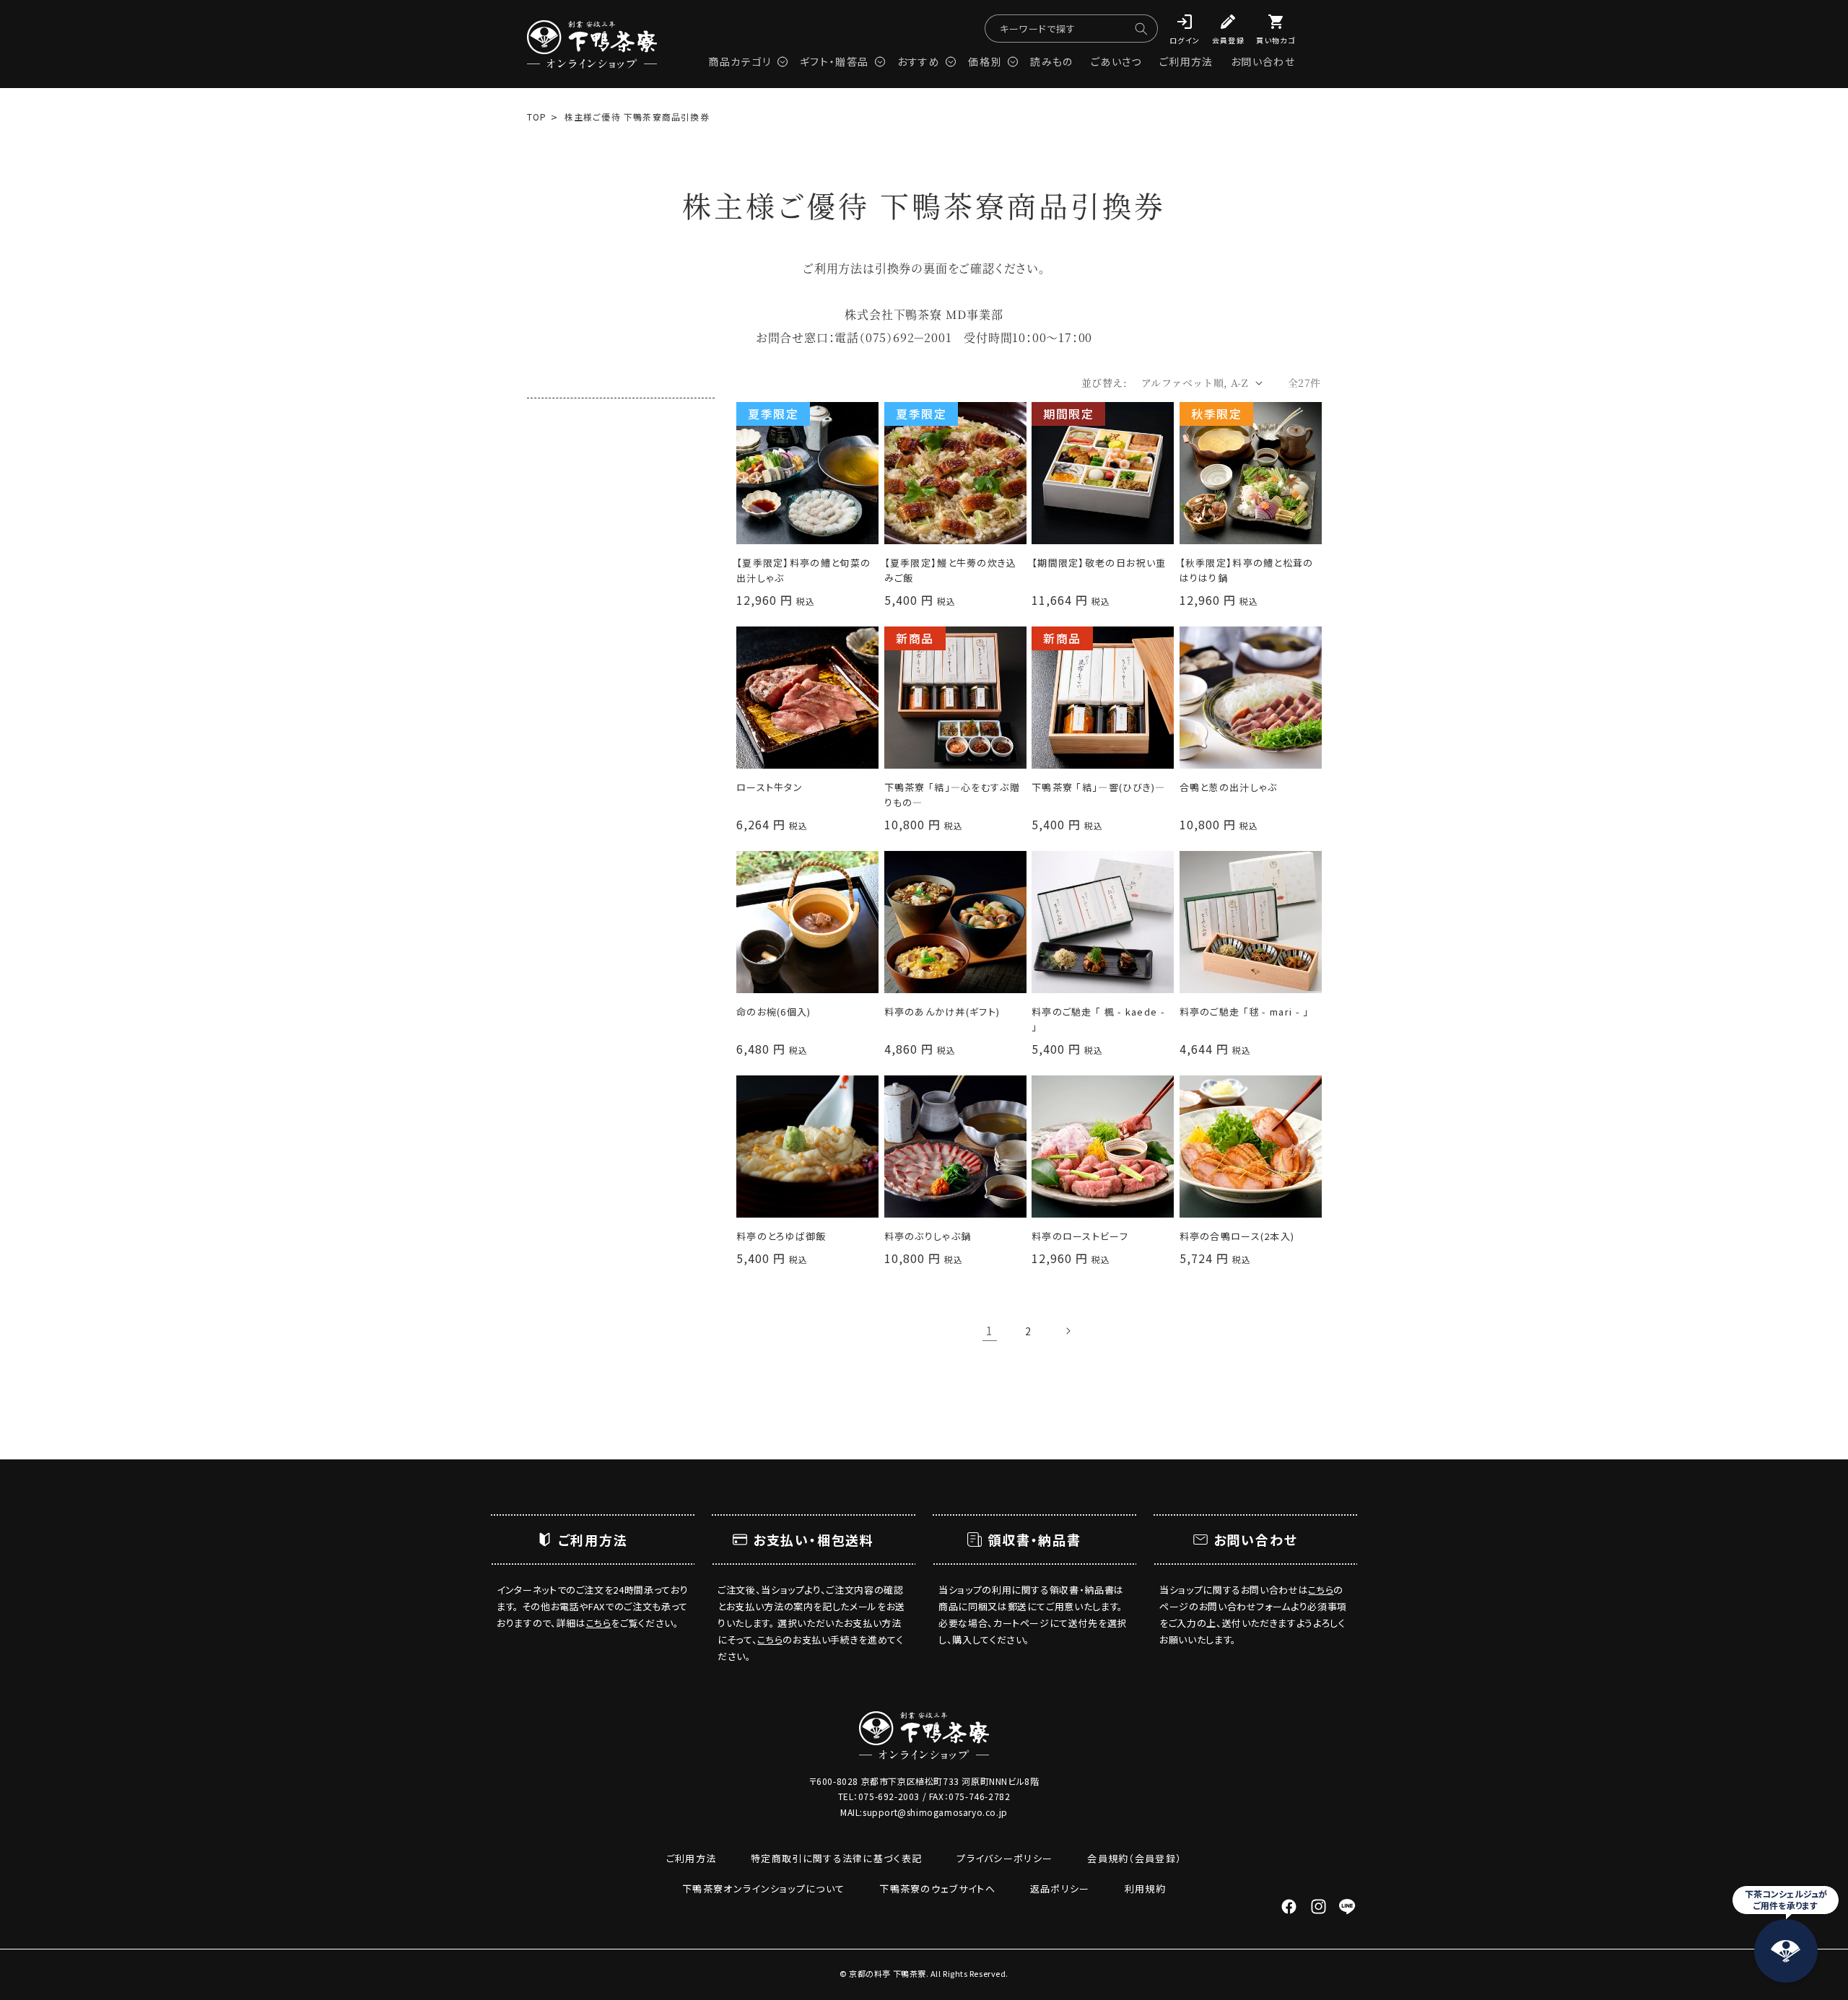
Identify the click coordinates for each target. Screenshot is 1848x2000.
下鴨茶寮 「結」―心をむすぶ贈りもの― (953, 795)
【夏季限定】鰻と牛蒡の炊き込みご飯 (951, 570)
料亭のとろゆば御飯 (781, 1236)
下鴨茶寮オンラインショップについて (763, 1888)
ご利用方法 (692, 1858)
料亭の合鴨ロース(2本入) (1237, 1236)
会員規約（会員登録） (1134, 1858)
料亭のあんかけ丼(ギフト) (942, 1012)
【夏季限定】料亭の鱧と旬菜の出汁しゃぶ (803, 570)
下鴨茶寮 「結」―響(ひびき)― (1099, 787)
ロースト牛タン (770, 787)
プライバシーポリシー (1004, 1858)
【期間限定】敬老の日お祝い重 (1099, 563)
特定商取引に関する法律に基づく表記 (836, 1858)
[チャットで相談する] (1786, 1951)
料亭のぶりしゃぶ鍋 (928, 1236)
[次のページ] (1068, 1331)
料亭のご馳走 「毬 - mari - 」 (1245, 1012)
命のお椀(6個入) (774, 1012)
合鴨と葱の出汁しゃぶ (1229, 787)
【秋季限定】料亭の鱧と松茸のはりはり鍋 (1247, 570)
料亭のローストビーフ (1080, 1236)
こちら (599, 1623)
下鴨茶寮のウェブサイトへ (937, 1888)
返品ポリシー (1060, 1888)
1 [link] (990, 1330)
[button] (745, 57)
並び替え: (1104, 383)
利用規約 (1145, 1888)
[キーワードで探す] (1141, 29)
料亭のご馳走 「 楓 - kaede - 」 (1098, 1019)
